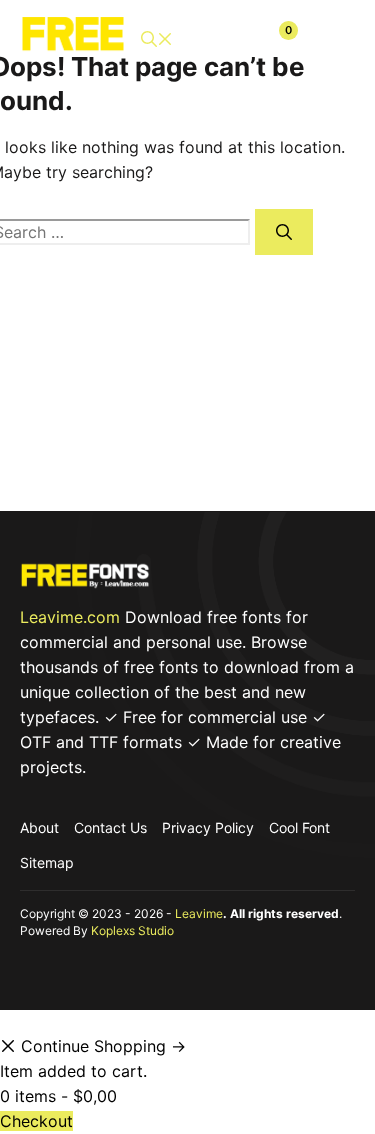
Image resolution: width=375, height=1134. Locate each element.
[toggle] (331, 39)
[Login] (231, 39)
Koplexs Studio (132, 930)
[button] (157, 39)
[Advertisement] (187, 405)
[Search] (284, 232)
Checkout (36, 1121)
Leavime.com (70, 617)
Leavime (199, 913)
